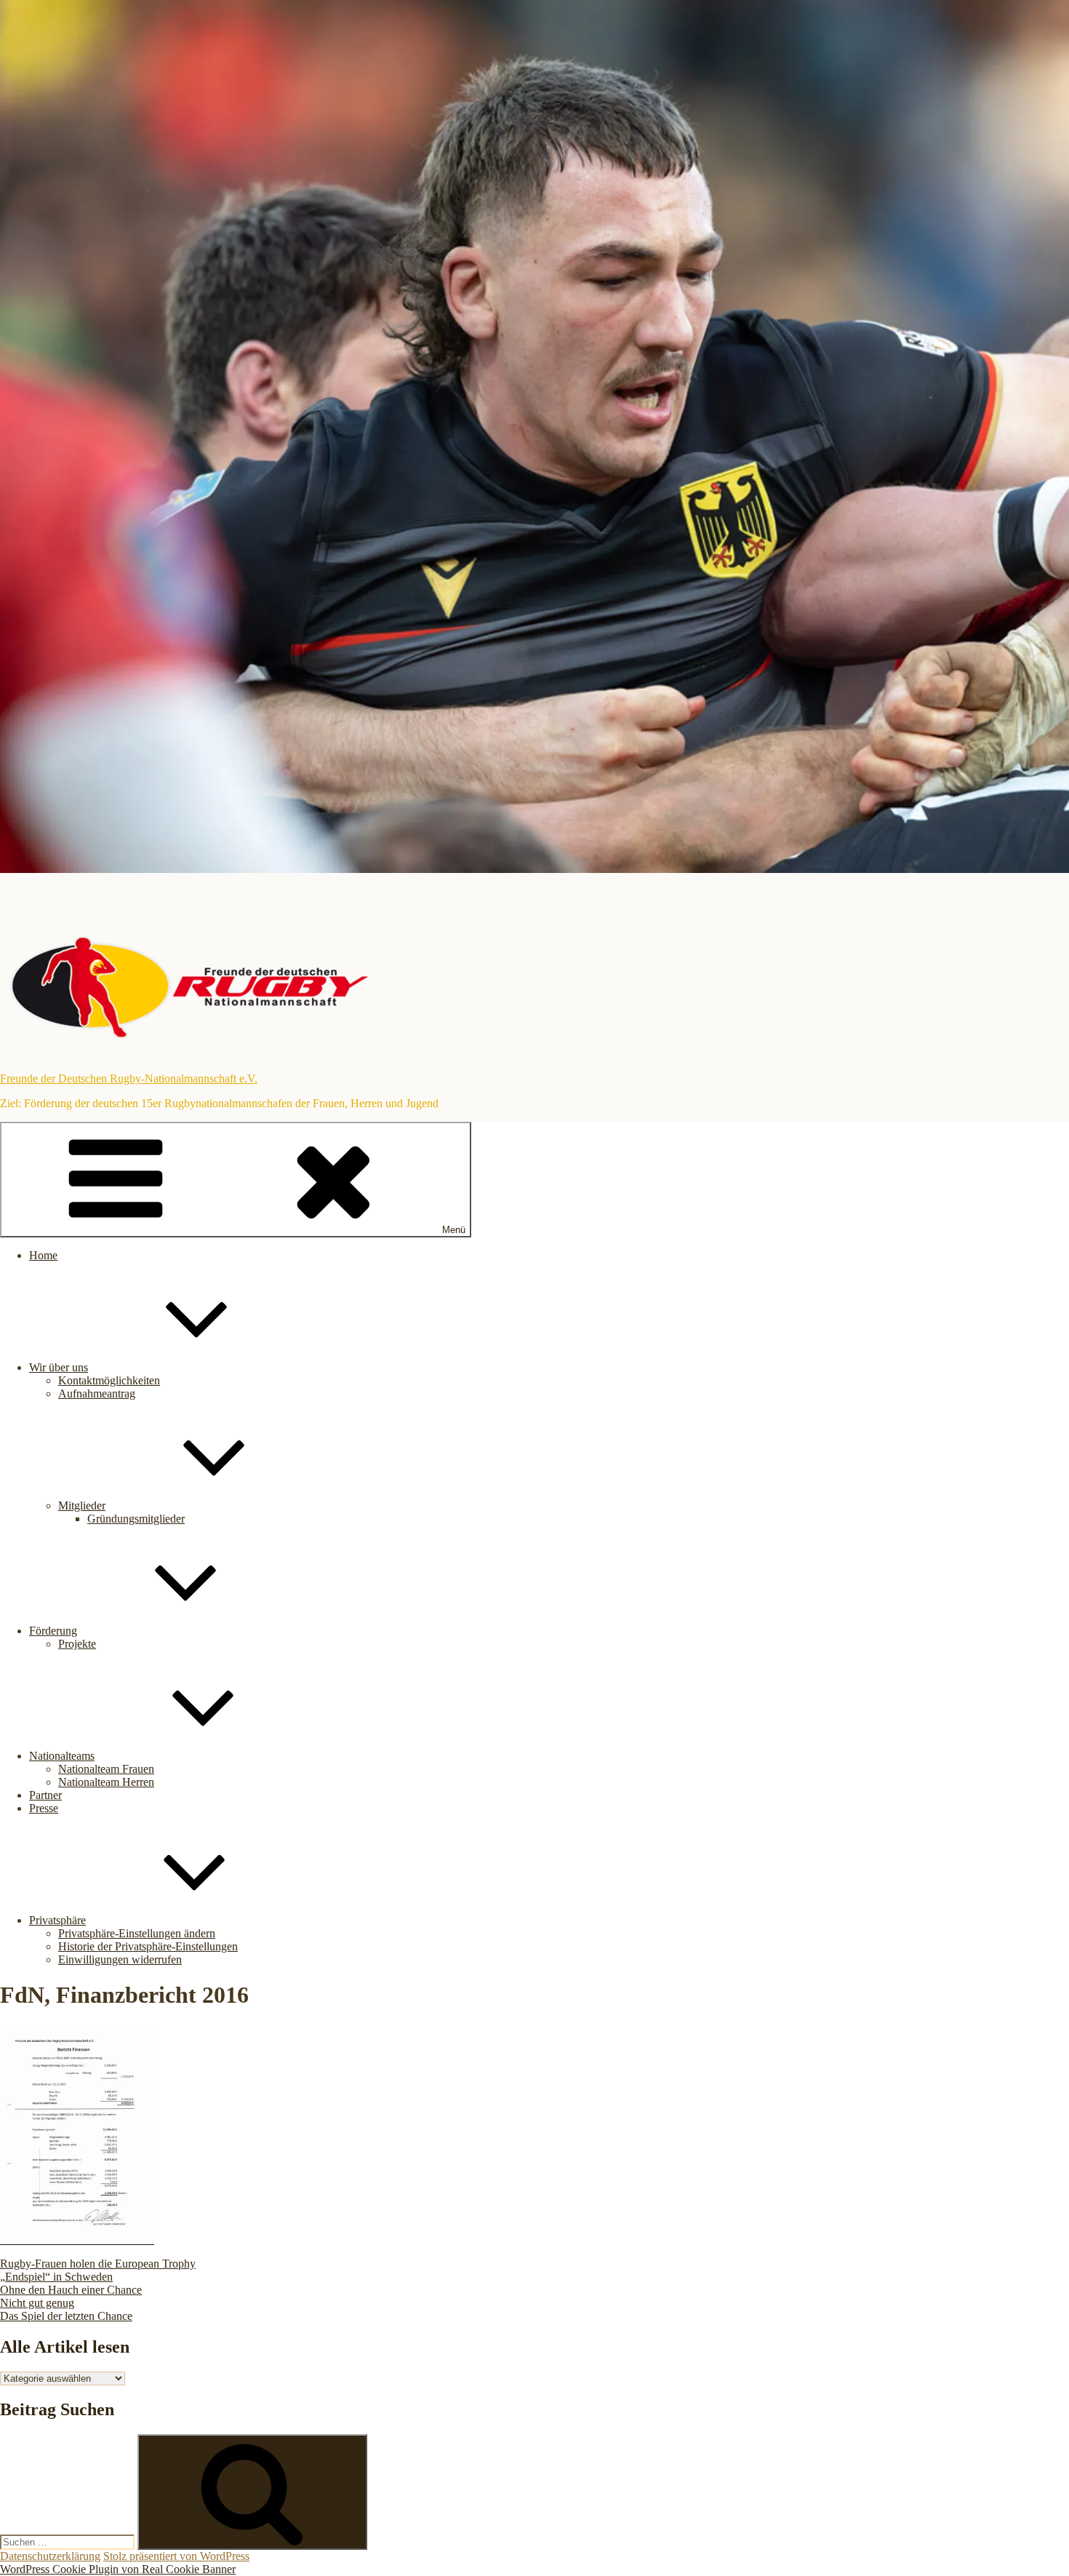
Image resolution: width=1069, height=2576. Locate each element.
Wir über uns (59, 1367)
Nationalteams (62, 1756)
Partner (45, 1795)
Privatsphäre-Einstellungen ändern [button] (137, 1933)
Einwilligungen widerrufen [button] (120, 1959)
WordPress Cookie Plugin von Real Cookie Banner (118, 2569)
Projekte (77, 1644)
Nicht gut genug (37, 2303)
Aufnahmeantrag (97, 1393)
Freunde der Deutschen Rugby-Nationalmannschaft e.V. (129, 1078)
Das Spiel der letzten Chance (66, 2316)
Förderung (53, 1631)
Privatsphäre (57, 1920)
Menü (454, 1230)
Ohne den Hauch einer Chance (71, 2290)
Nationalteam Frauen (106, 1769)
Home (43, 1255)
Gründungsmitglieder (136, 1519)
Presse (44, 1808)
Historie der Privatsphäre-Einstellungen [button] (148, 1946)
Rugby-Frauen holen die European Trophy (98, 2264)
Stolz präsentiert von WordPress (176, 2556)
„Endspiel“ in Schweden (56, 2277)
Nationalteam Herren (106, 1782)
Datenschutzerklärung (50, 2556)
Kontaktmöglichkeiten (109, 1380)
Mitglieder (82, 1506)
